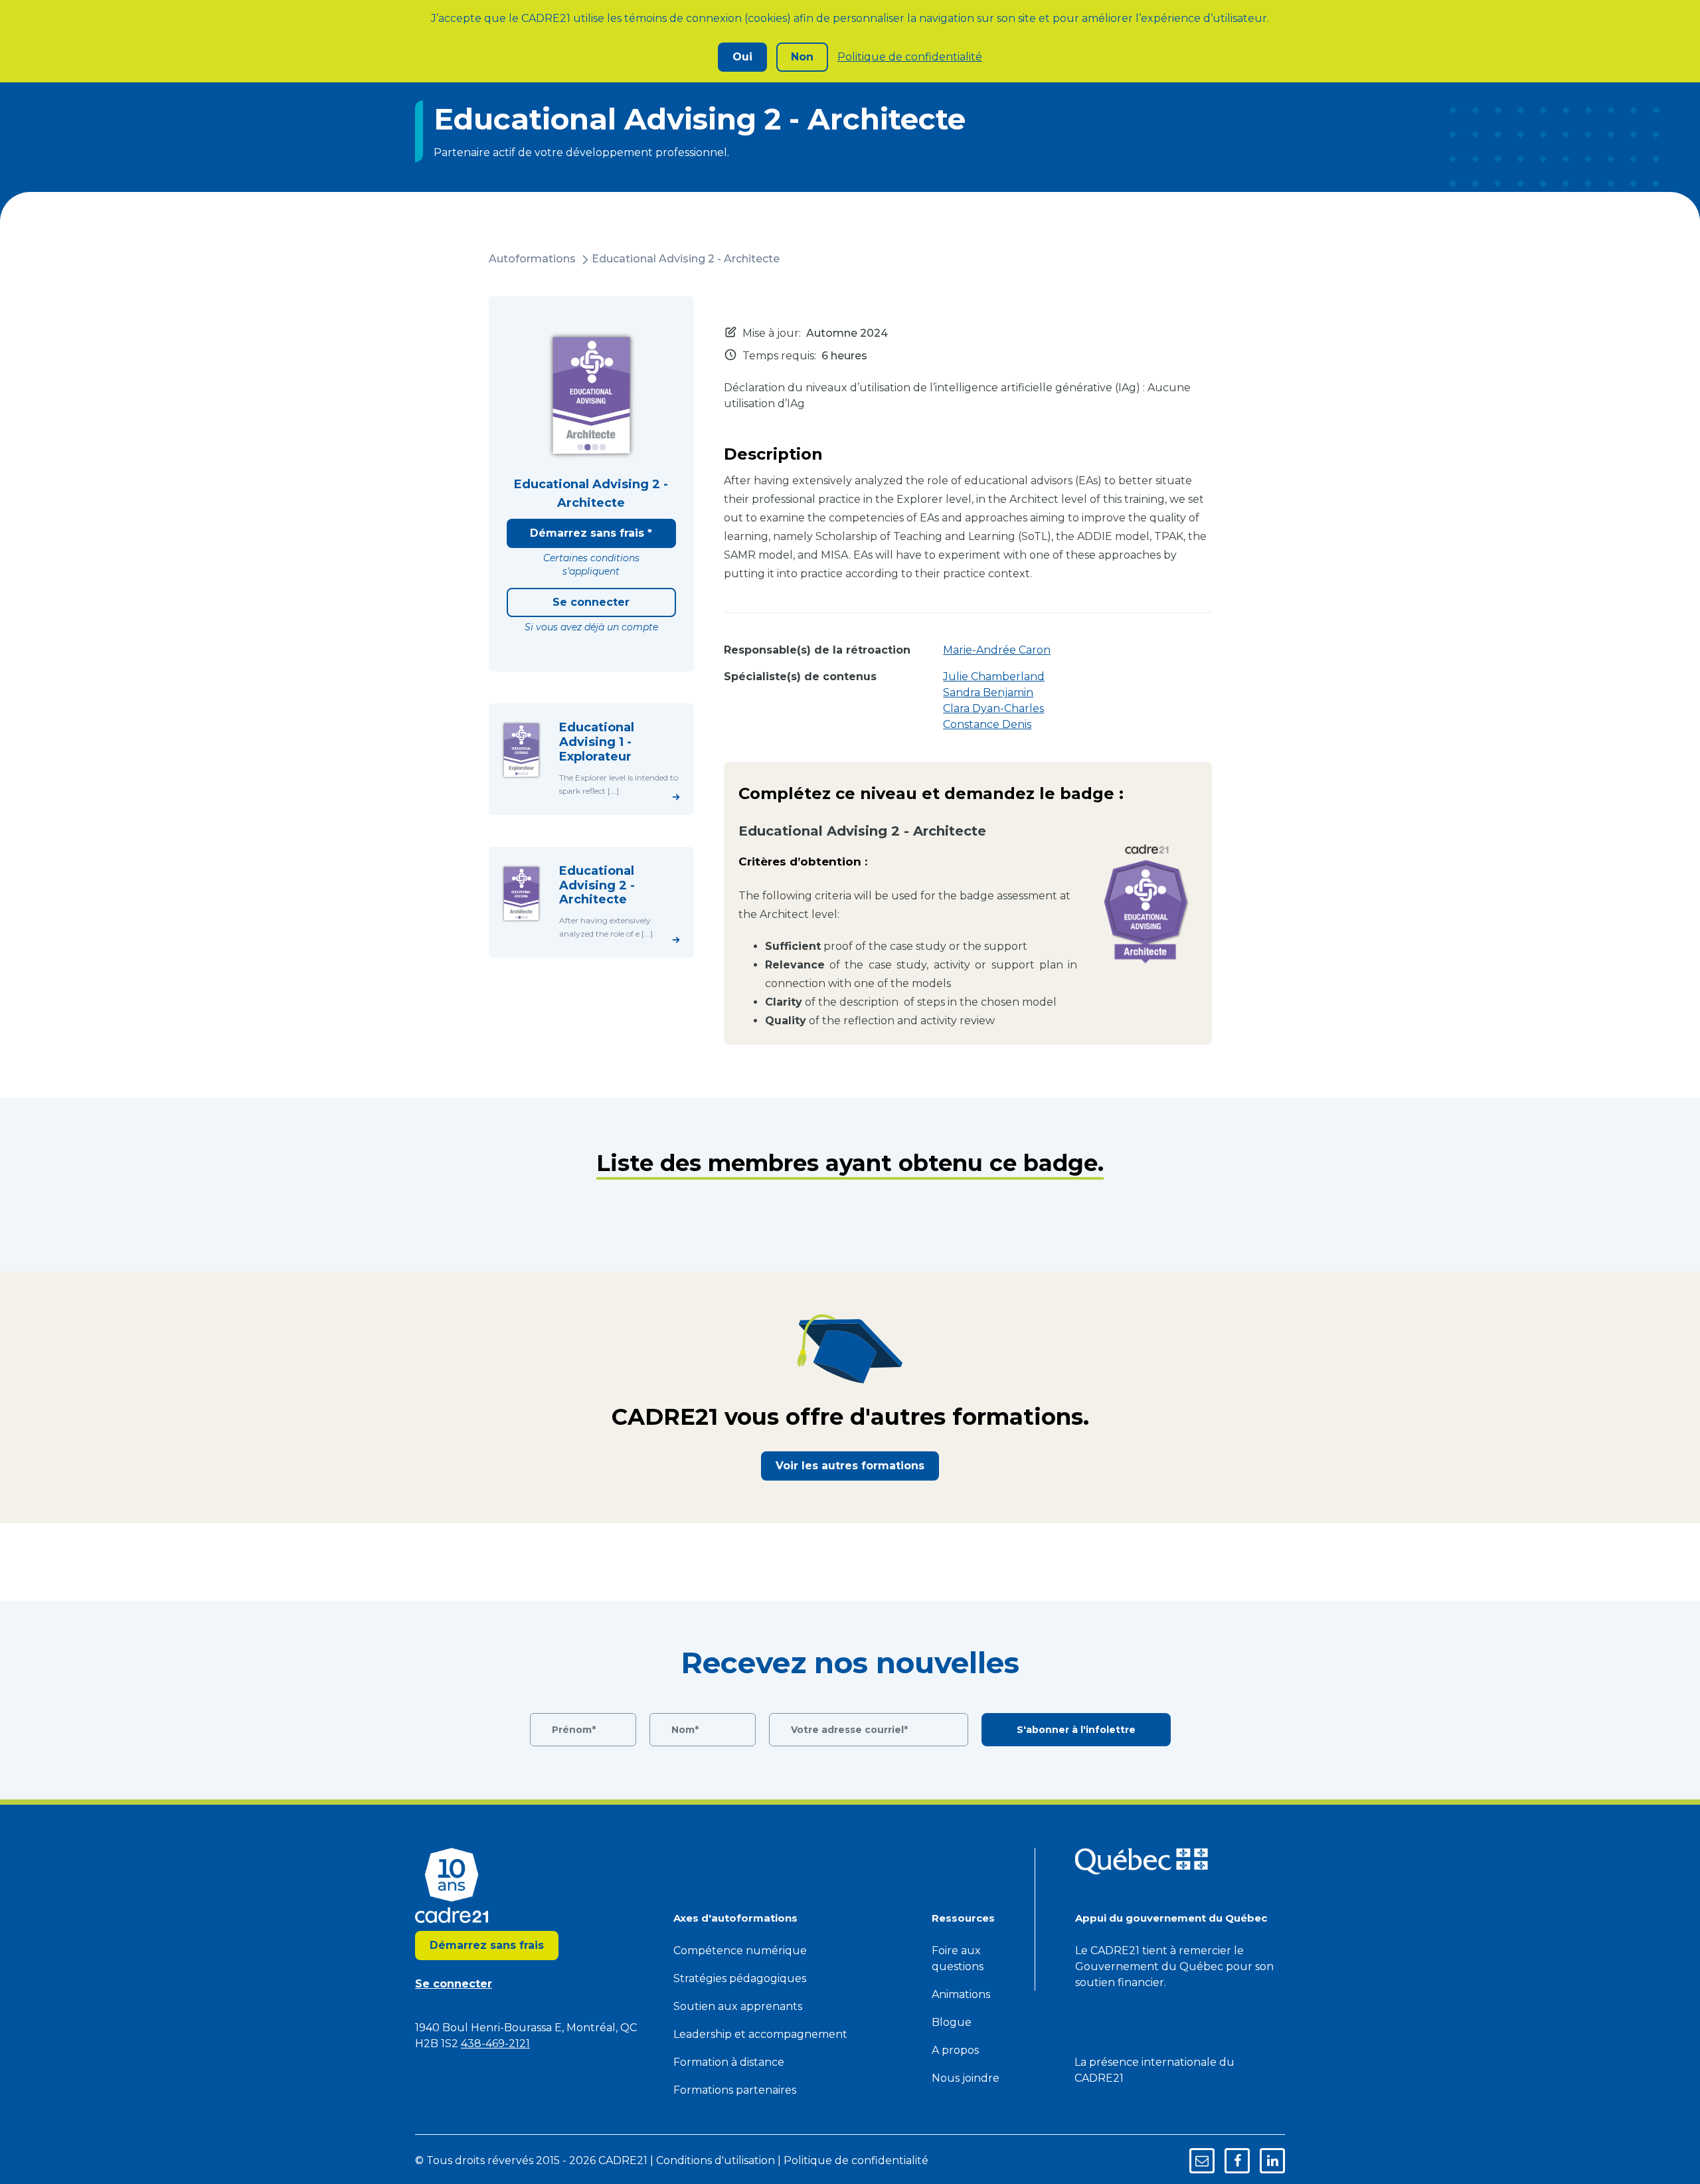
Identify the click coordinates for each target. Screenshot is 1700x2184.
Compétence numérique (740, 1951)
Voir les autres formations (850, 1466)
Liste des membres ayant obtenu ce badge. (850, 1163)
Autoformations (532, 259)
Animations (961, 1994)
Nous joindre (966, 2078)
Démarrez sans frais (487, 1945)
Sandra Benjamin (988, 692)
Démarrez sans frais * (591, 533)
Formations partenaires (735, 2090)
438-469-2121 (495, 2044)
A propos (955, 2050)
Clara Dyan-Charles (993, 708)
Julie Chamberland (994, 677)
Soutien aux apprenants (738, 2006)
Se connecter (591, 602)
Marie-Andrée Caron (997, 650)
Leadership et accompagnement (760, 2034)
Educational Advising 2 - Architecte (686, 259)
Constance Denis (987, 724)
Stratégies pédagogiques (740, 1978)
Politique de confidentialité (910, 57)
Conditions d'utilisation (716, 2160)
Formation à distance (729, 2062)
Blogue (952, 2022)
